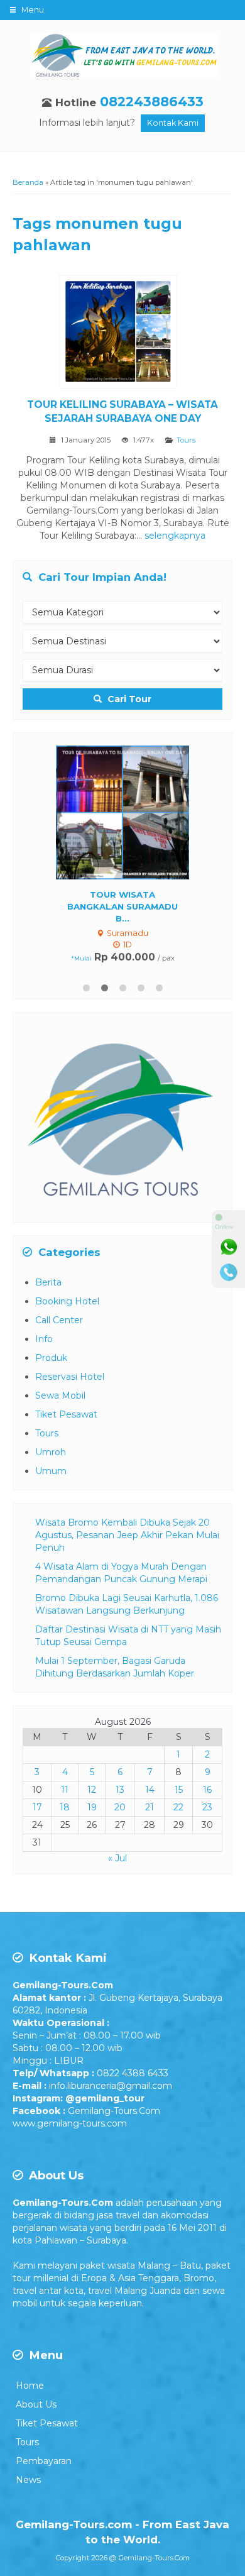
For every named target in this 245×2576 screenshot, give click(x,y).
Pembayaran (44, 2461)
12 (92, 1790)
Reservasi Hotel (70, 1377)
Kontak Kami (173, 123)
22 (178, 1807)
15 (179, 1790)
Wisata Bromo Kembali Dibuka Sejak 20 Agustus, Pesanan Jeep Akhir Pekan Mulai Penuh (127, 1535)
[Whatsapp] (229, 1247)
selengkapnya (175, 536)
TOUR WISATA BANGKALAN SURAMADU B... (122, 906)
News (28, 2480)
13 (120, 1790)
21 (150, 1807)
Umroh (51, 1452)
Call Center (59, 1320)
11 (65, 1790)
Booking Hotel (67, 1301)
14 (150, 1790)
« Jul (117, 1858)
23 (207, 1807)
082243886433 (152, 102)
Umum (51, 1471)
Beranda (28, 182)
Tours (186, 440)
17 (37, 1807)
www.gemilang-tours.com (70, 2123)
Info (44, 1339)
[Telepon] (229, 1272)
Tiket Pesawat (66, 1414)
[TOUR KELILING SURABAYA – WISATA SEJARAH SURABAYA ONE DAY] (123, 334)
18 (65, 1807)
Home (30, 2386)
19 (92, 1807)
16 (207, 1790)
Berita (48, 1282)
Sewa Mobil (60, 1395)
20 (120, 1807)
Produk (51, 1358)
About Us (36, 2404)
